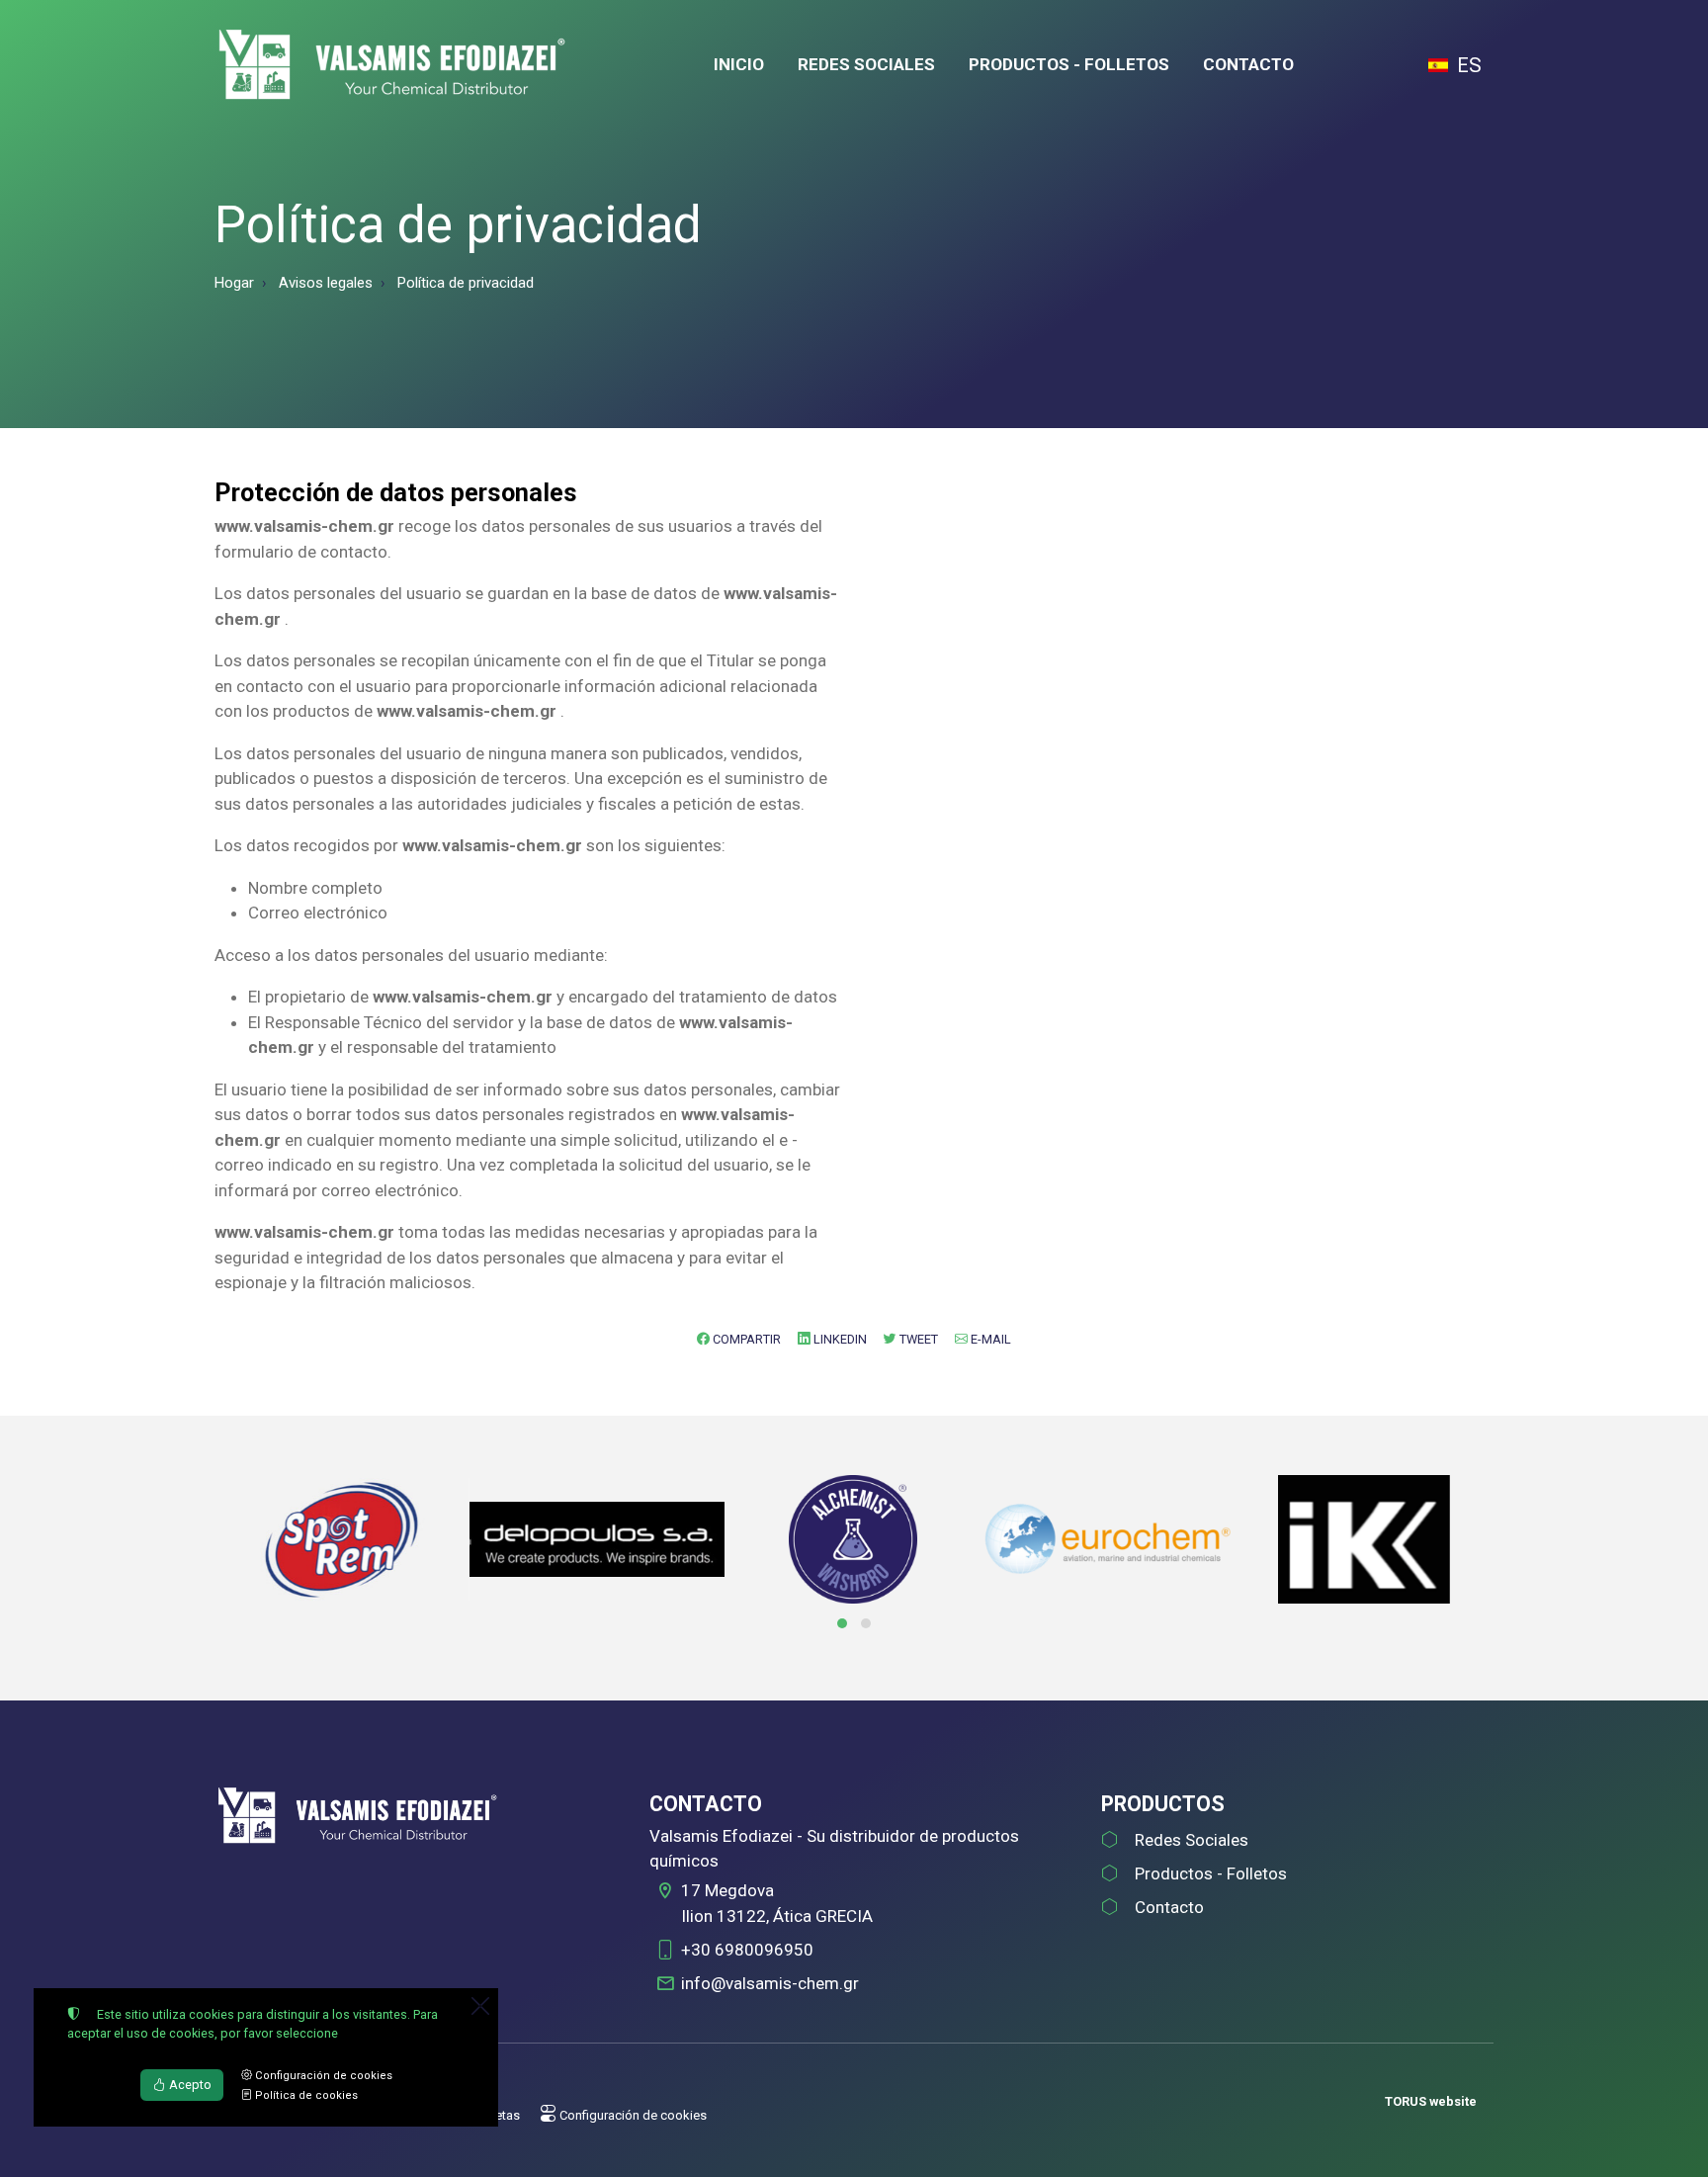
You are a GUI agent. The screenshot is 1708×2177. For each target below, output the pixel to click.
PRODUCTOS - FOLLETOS (1069, 64)
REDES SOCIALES (866, 64)
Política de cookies (305, 2095)
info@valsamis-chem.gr (770, 1983)
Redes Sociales (1192, 1840)
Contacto (1169, 1907)
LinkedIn (839, 1339)
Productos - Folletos (1211, 1873)
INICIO (739, 64)
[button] (842, 1623)
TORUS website (1431, 2101)
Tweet (917, 1339)
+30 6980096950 (747, 1950)
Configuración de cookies (632, 2115)
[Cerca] (480, 2006)
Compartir (745, 1339)
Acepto (189, 2085)
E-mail (989, 1339)
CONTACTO (1248, 64)
